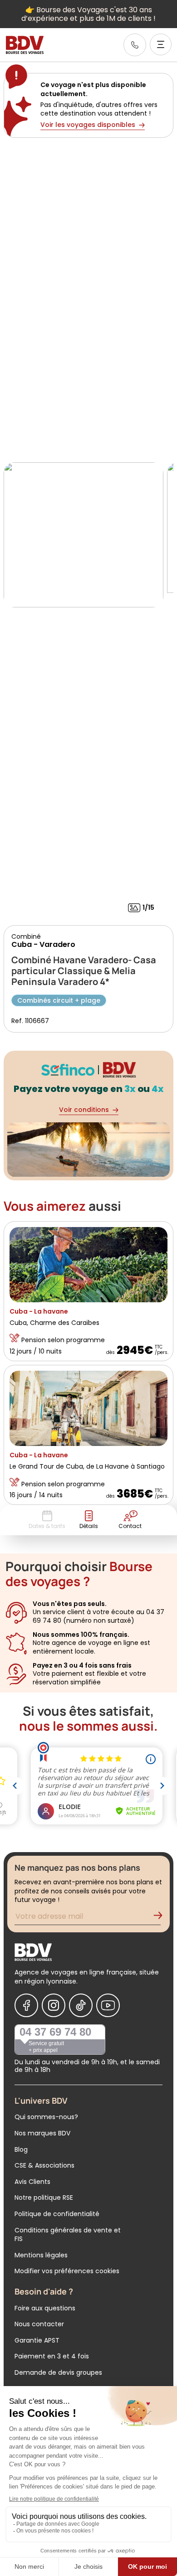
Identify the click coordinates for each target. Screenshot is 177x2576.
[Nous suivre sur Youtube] (108, 2005)
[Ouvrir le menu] (161, 44)
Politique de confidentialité (57, 2214)
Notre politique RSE (44, 2198)
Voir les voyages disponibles (88, 125)
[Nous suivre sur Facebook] (26, 2005)
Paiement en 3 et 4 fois (52, 2356)
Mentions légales (41, 2255)
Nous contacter (39, 2324)
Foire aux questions (45, 2308)
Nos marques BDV (42, 2133)
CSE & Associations (44, 2165)
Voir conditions (84, 1110)
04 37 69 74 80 (55, 2032)
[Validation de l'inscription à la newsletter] (162, 1918)
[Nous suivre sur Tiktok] (81, 2005)
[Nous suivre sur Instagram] (54, 2005)
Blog (21, 2149)
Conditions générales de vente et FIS (68, 2235)
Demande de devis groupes (58, 2372)
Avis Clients (32, 2182)
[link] (135, 45)
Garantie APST (37, 2340)
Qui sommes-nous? (46, 2117)
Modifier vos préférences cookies (67, 2271)
